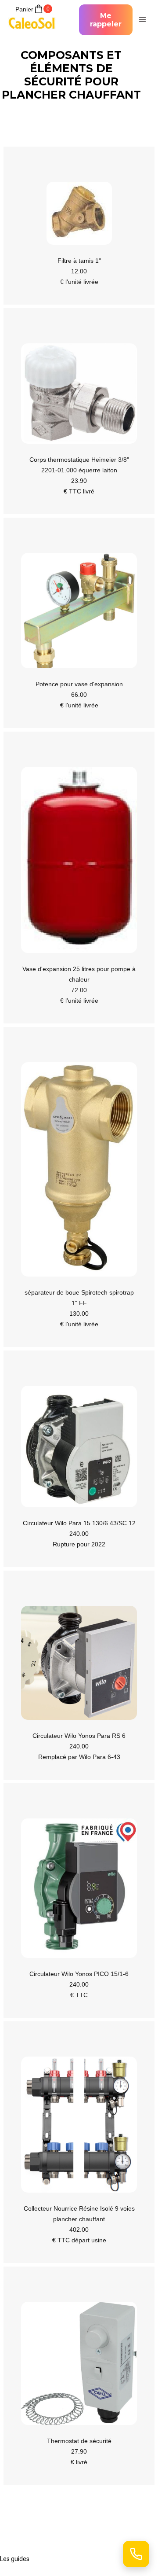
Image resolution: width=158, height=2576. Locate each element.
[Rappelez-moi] (136, 2554)
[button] (141, 20)
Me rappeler (106, 20)
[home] (34, 20)
